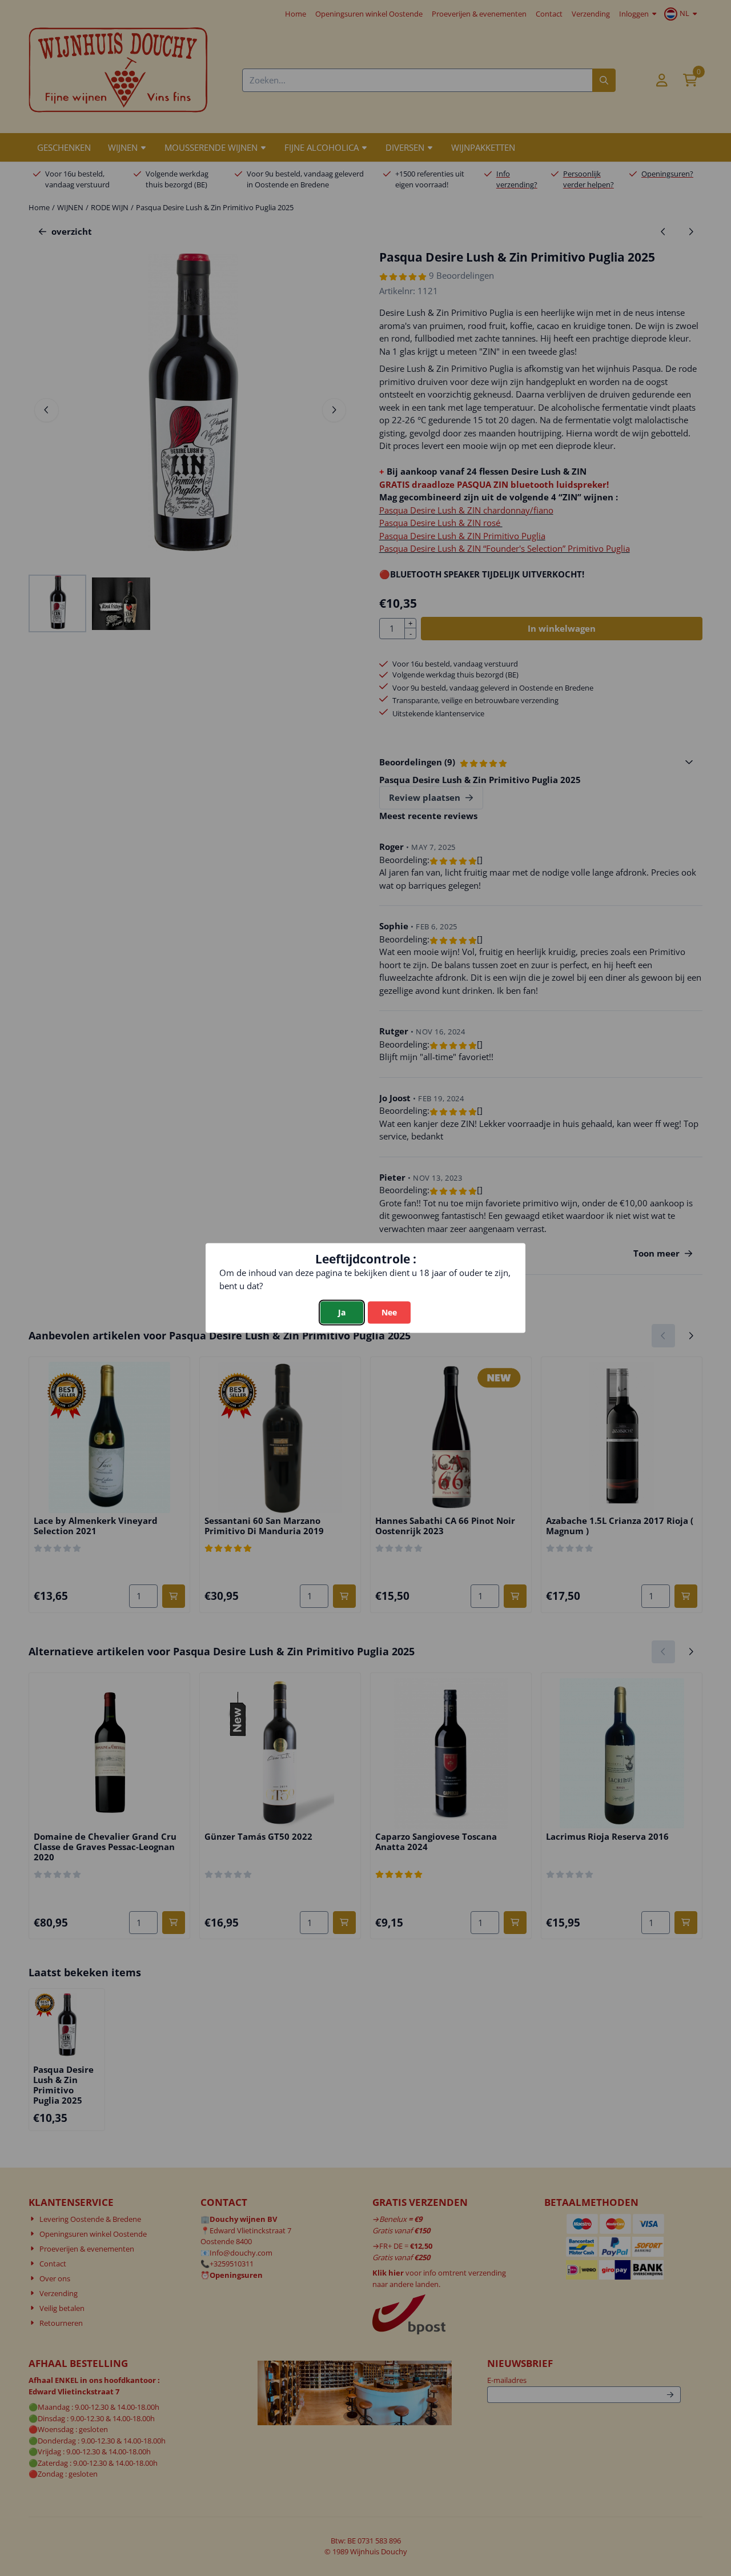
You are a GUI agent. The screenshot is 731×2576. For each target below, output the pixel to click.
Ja (342, 1313)
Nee (389, 1313)
